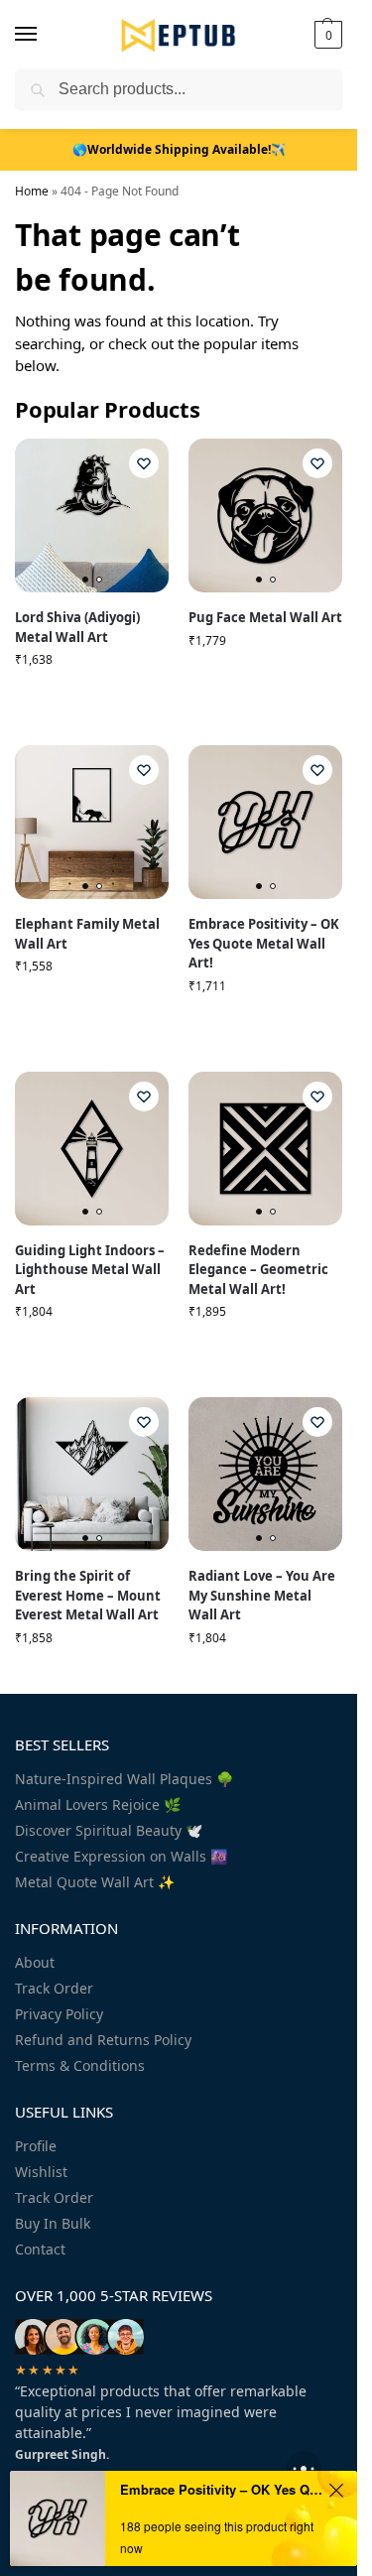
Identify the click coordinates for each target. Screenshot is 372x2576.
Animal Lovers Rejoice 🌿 (98, 1804)
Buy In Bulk (53, 2223)
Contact (40, 2249)
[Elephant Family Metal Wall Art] (92, 822)
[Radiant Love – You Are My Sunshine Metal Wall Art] (265, 1474)
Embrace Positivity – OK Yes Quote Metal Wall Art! (264, 943)
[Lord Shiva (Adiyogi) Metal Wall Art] (92, 515)
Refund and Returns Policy (103, 2040)
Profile (36, 2146)
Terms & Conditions (80, 2065)
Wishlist (41, 2172)
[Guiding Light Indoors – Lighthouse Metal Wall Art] (92, 1149)
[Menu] (45, 35)
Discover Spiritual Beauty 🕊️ (109, 1830)
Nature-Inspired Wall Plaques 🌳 (124, 1779)
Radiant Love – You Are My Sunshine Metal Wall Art (262, 1595)
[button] (326, 35)
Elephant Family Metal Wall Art (87, 934)
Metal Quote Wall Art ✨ (95, 1882)
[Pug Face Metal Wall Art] (265, 515)
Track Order (54, 1988)
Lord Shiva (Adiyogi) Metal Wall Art (77, 627)
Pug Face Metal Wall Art (265, 617)
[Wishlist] (144, 463)
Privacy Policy (59, 2014)
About (35, 1962)
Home (32, 191)
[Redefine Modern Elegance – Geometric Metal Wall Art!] (265, 1149)
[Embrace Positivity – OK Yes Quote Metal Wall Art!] (265, 822)
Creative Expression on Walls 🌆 (121, 1856)
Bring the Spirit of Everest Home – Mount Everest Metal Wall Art (88, 1595)
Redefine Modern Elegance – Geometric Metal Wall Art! (258, 1270)
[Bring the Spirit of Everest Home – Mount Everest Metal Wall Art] (92, 1474)
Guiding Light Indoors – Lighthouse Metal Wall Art (90, 1270)
